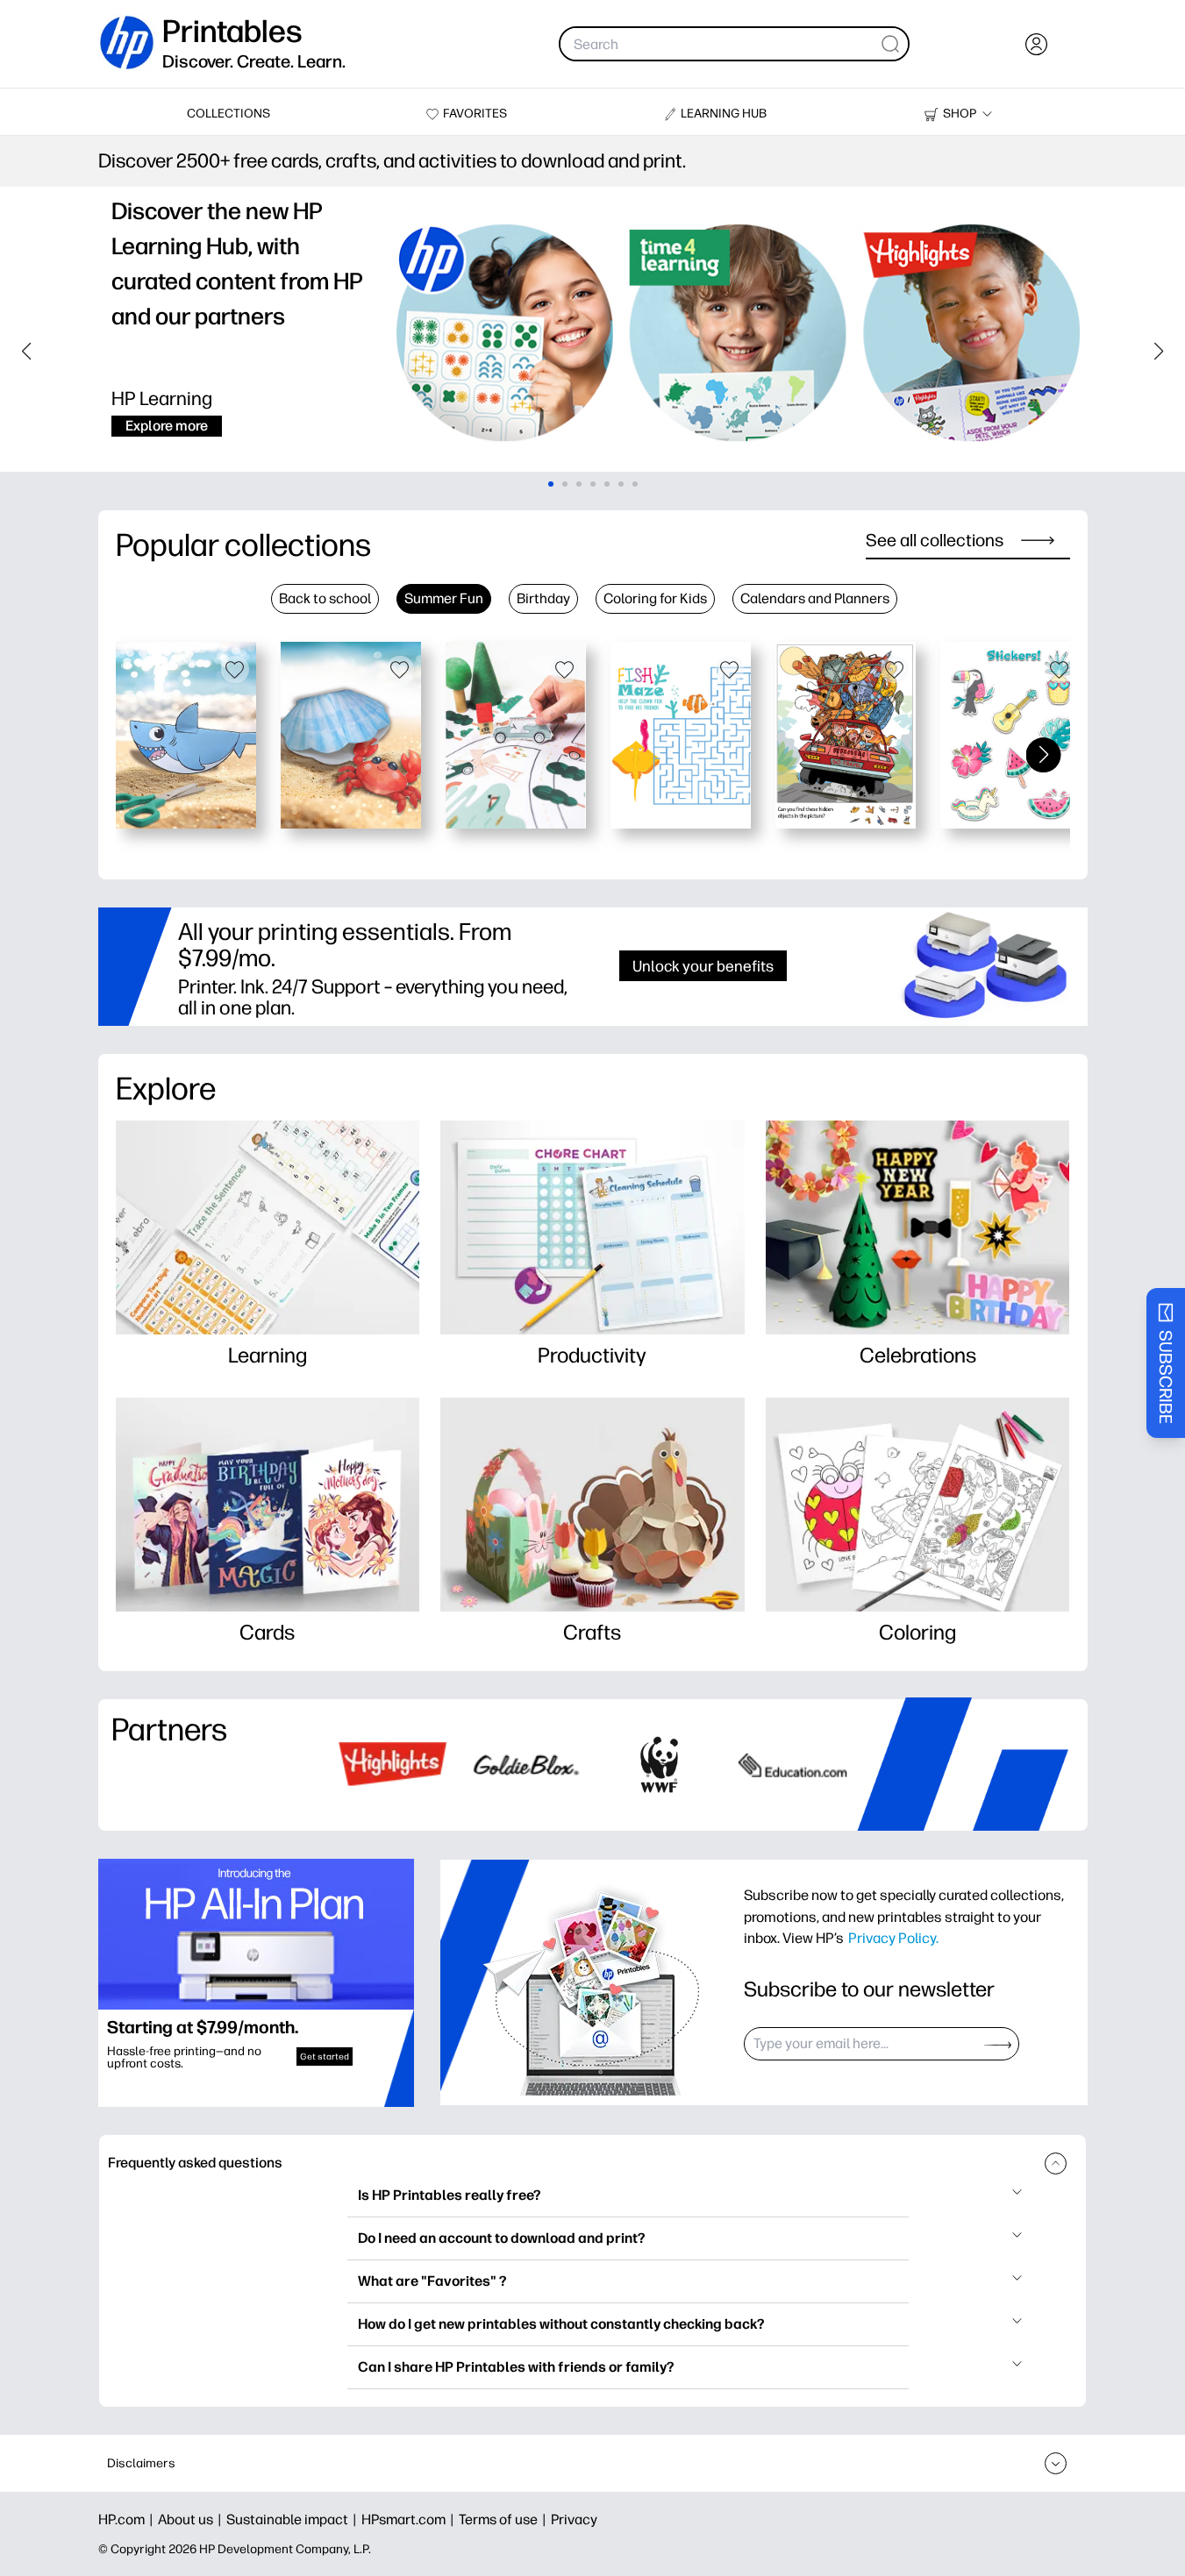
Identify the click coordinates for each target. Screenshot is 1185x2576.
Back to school (325, 598)
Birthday (543, 598)
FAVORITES (475, 114)
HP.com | (128, 2519)
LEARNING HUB (724, 114)
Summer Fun (444, 598)
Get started (325, 2057)
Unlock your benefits (703, 966)
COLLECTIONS (228, 114)
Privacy (574, 2519)
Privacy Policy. (893, 1938)
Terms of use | (505, 2519)
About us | (192, 2519)
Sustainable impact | (294, 2519)
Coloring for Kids (655, 598)
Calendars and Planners (815, 598)
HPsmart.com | (410, 2519)
